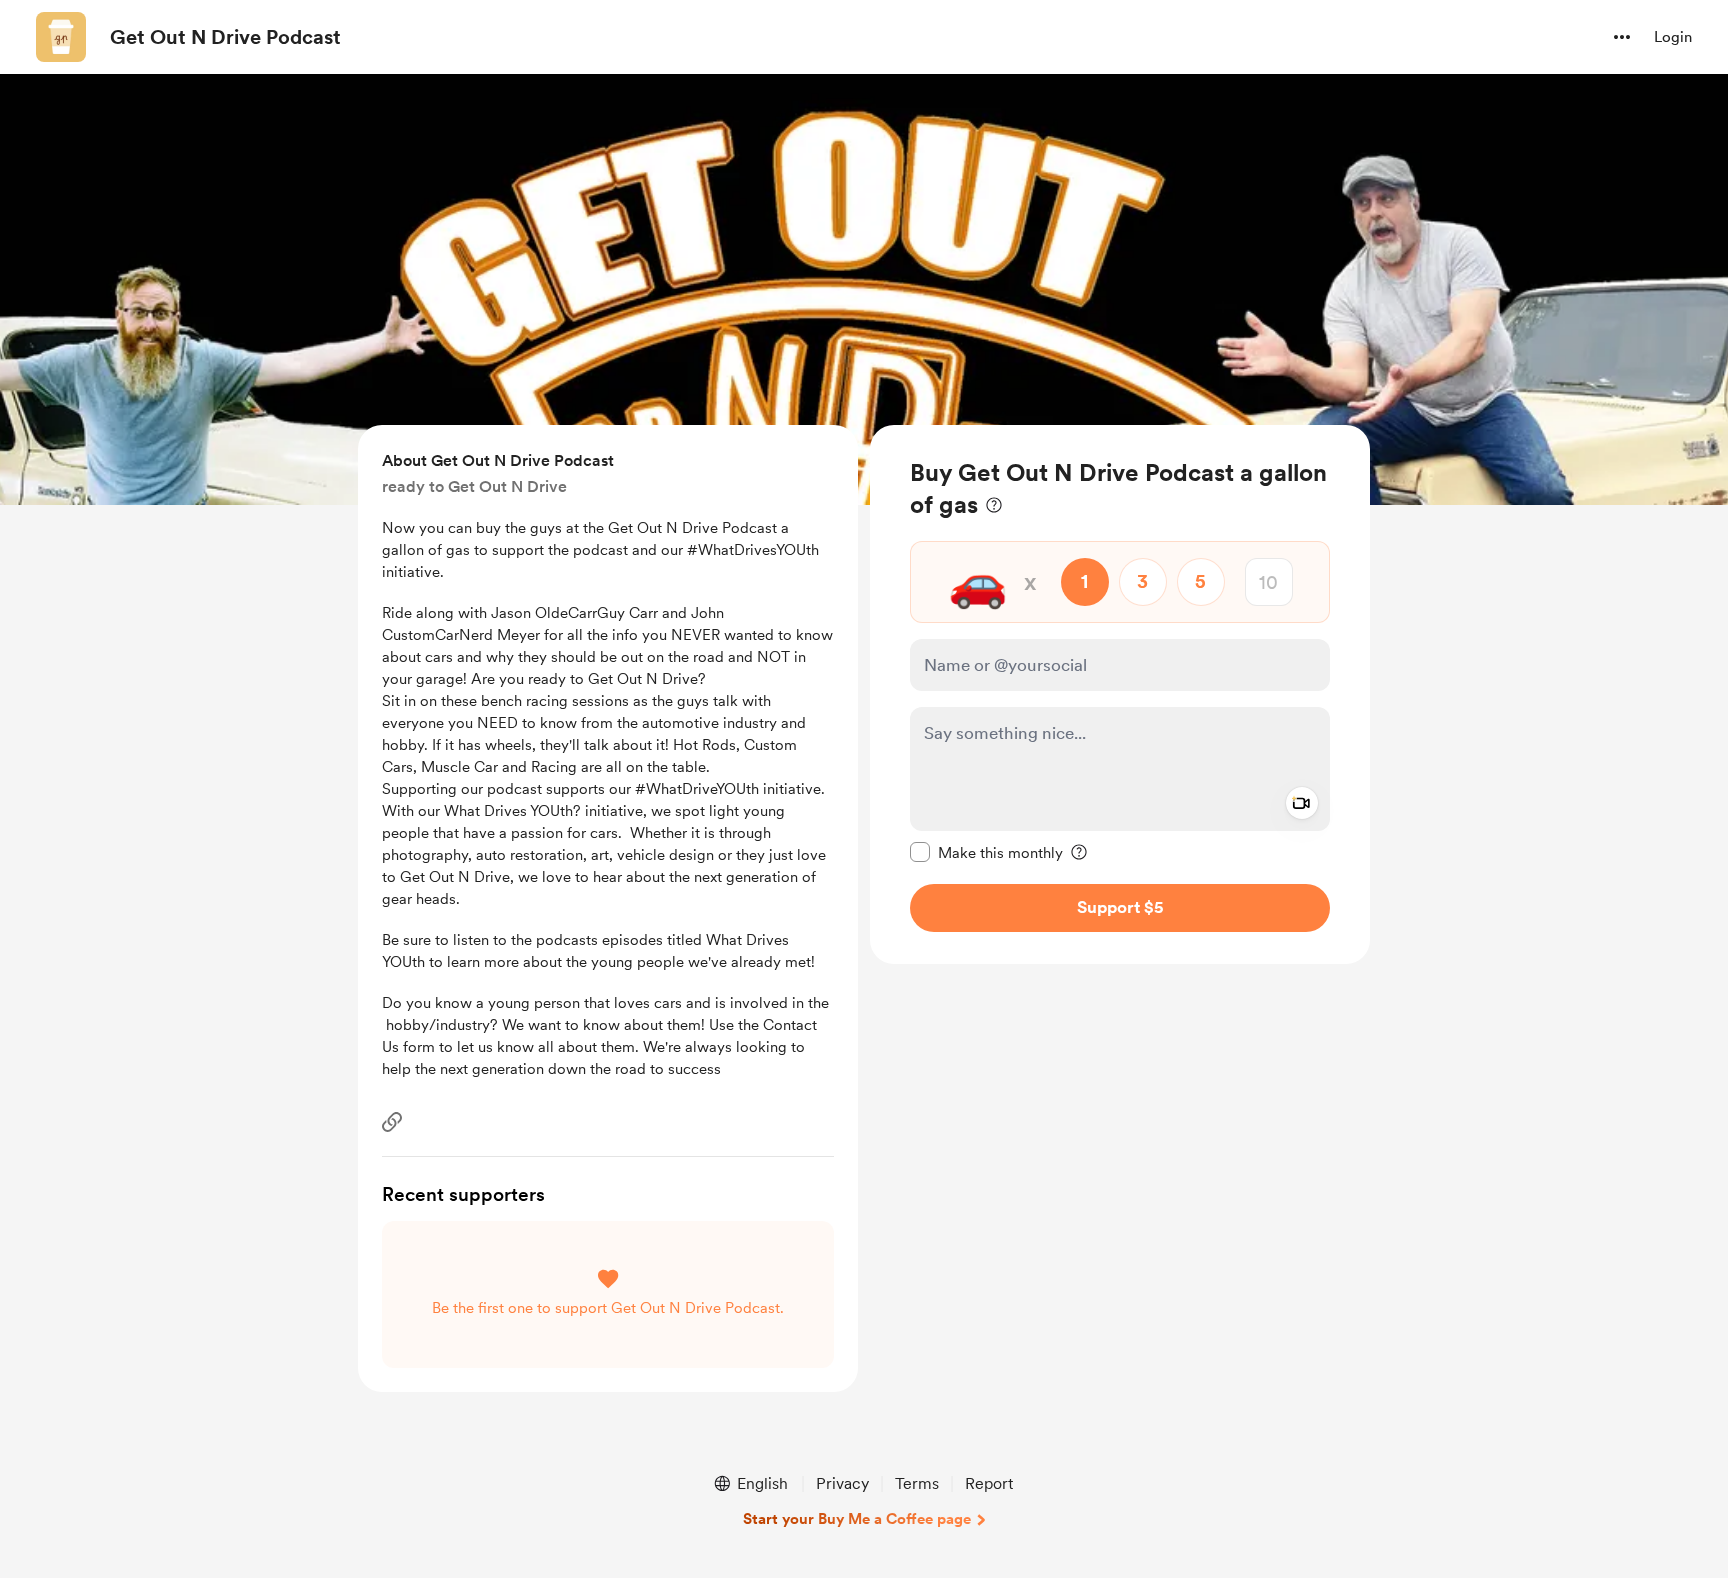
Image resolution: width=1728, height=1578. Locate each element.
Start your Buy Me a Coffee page (857, 1519)
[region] (1120, 694)
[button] (1622, 37)
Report (989, 1483)
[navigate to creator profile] (61, 37)
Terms (917, 1483)
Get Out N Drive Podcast (225, 37)
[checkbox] (986, 852)
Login (1673, 37)
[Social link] (392, 1122)
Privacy (842, 1483)
